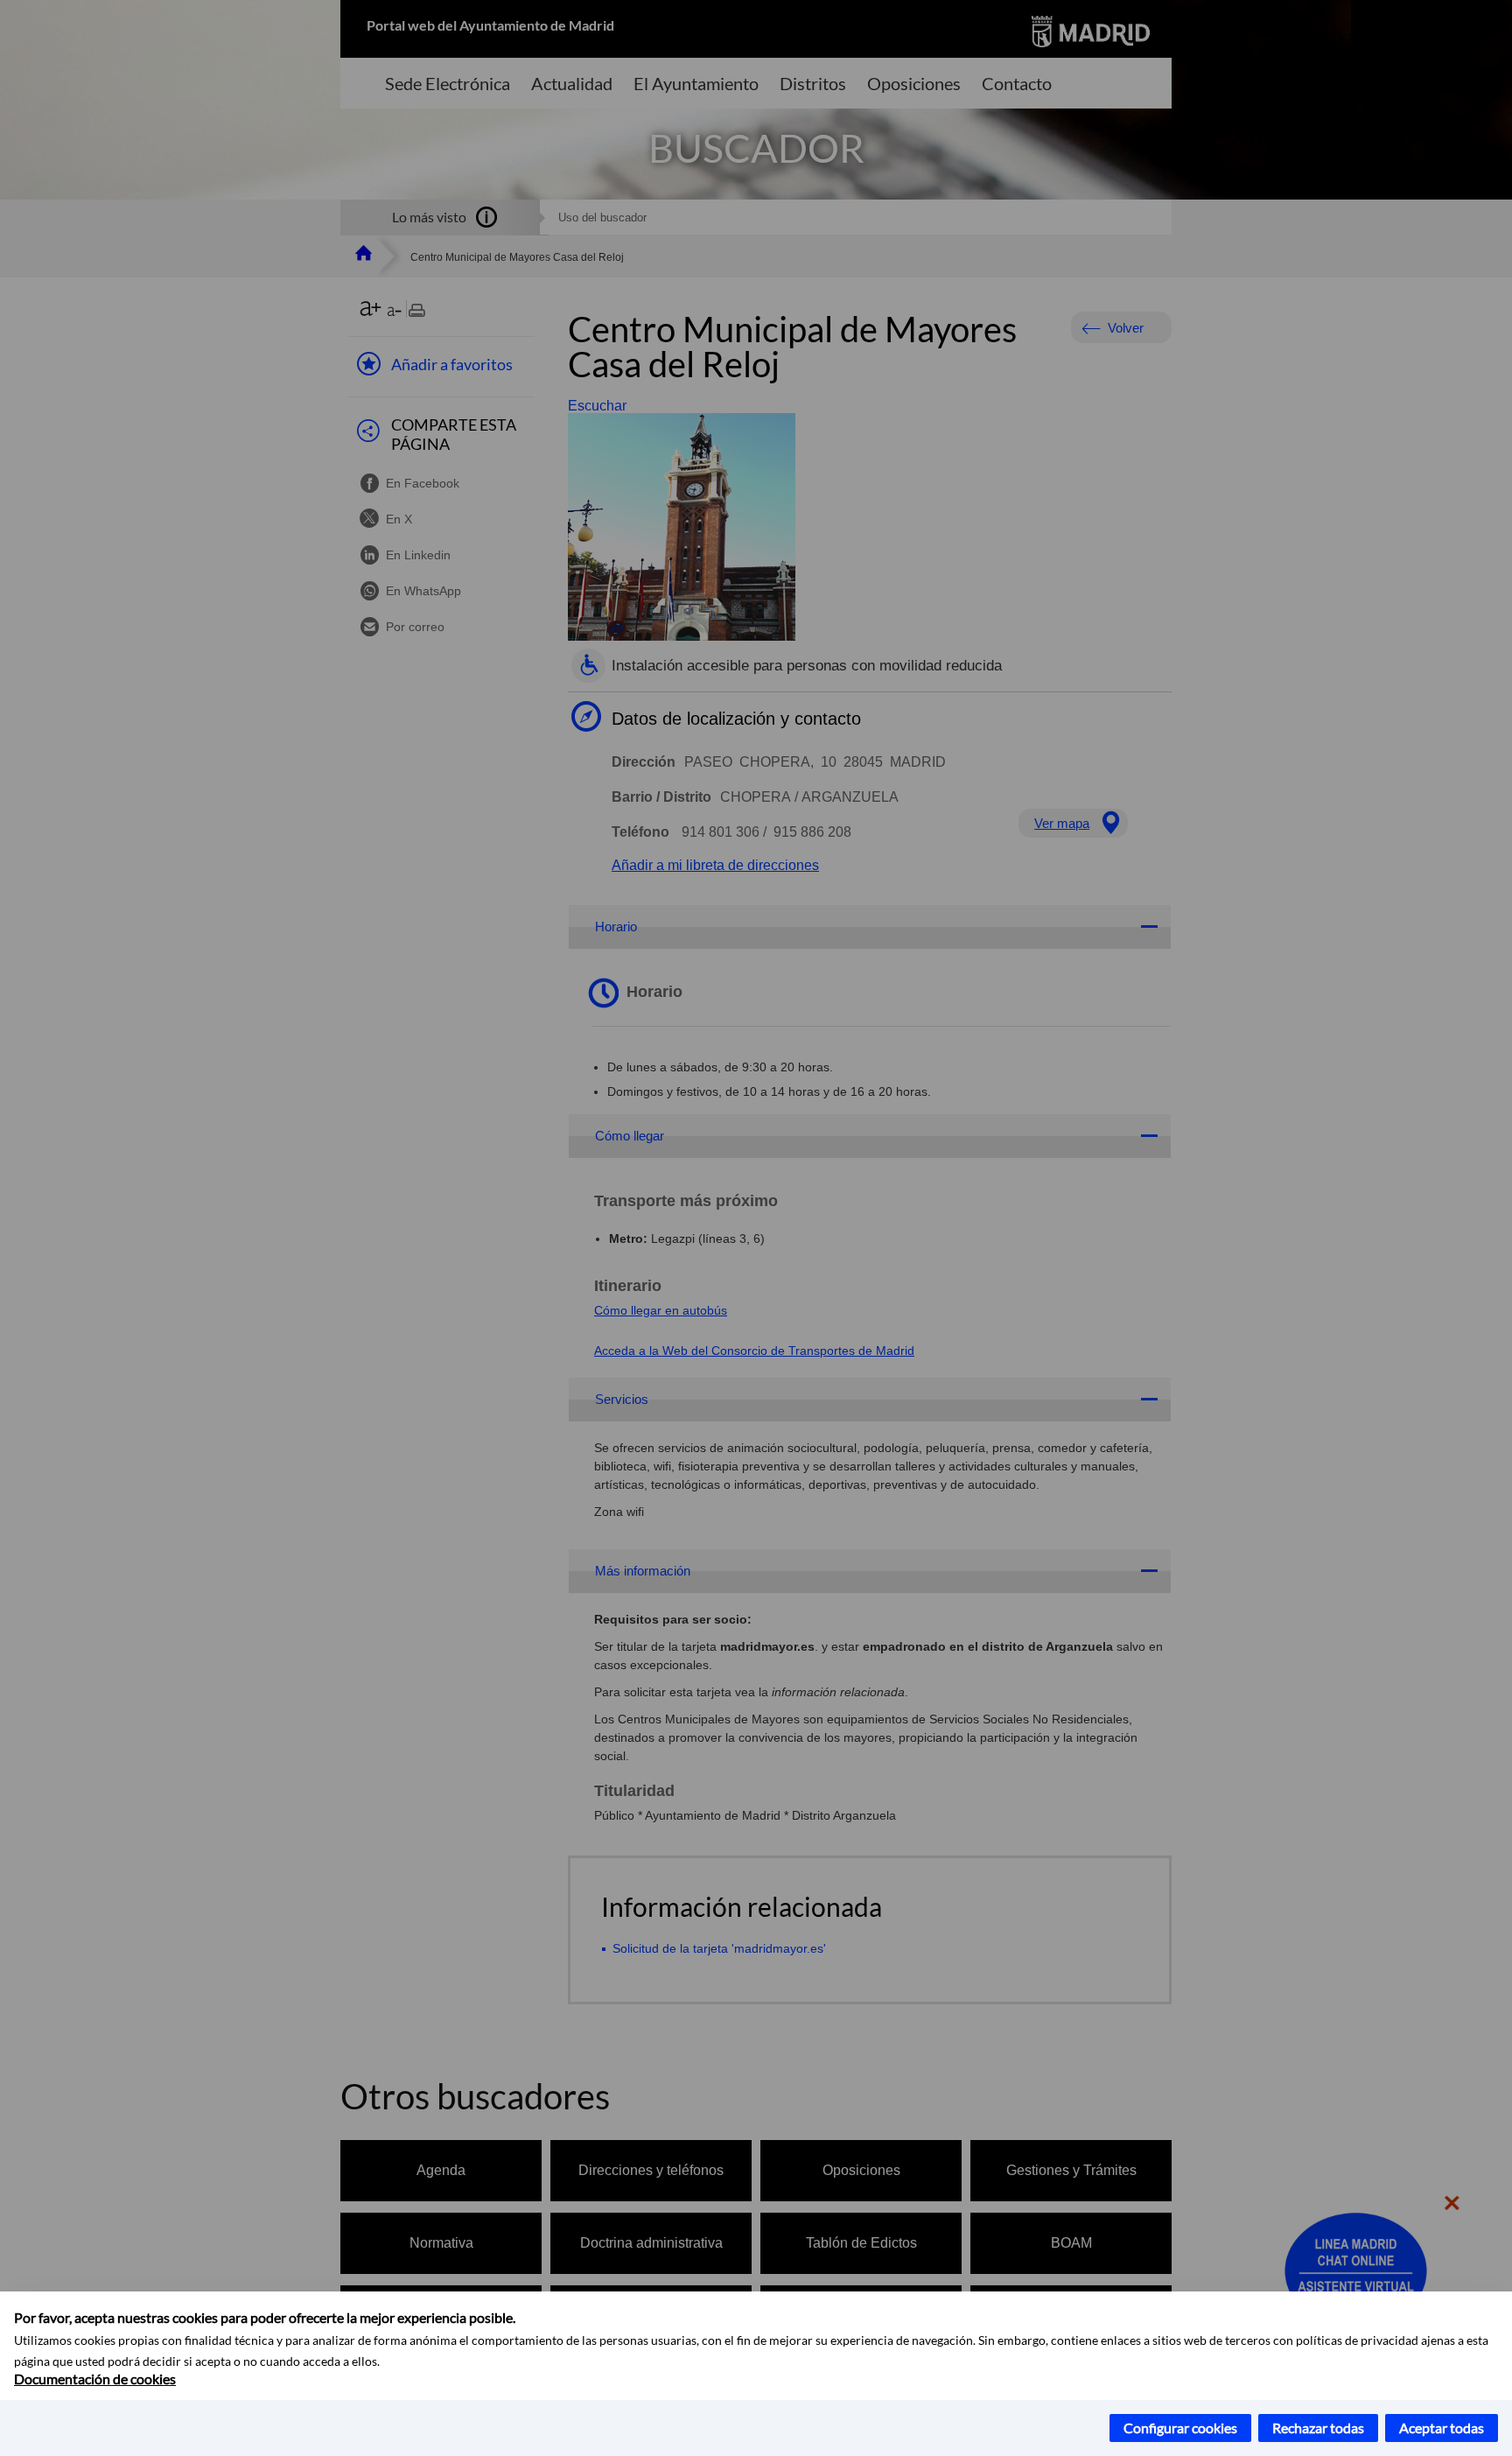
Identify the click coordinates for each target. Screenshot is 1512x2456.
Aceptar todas (1442, 2428)
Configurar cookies (1180, 2428)
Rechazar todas (1318, 2428)
